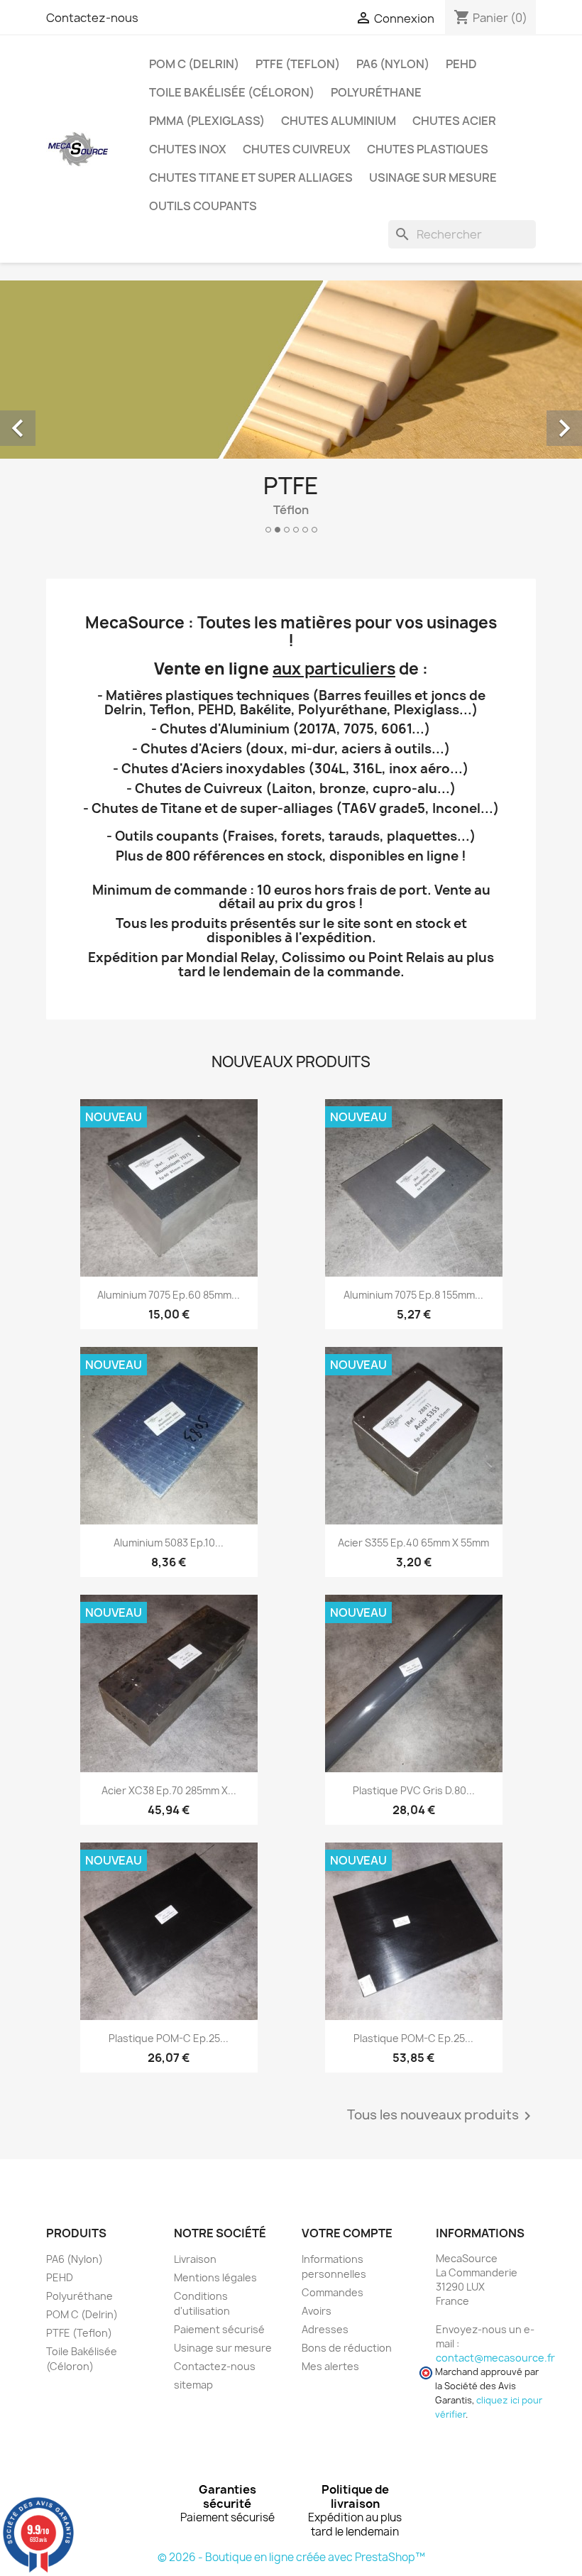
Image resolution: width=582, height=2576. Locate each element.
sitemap (193, 2385)
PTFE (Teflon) (298, 64)
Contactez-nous (92, 18)
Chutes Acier (454, 121)
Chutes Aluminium (339, 121)
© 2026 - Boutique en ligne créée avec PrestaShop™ (291, 2557)
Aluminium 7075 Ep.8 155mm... (413, 1295)
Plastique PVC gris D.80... (414, 1790)
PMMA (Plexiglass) (207, 121)
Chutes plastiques (428, 149)
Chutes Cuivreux (297, 149)
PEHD (461, 64)
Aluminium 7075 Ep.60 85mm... (169, 1295)
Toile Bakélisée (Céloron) (232, 92)
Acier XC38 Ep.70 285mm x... (169, 1790)
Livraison (195, 2259)
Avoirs (317, 2311)
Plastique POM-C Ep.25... (169, 2038)
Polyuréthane (376, 92)
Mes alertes (330, 2366)
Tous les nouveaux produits (441, 2116)
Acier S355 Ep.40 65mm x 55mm (413, 1543)
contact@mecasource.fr (495, 2358)
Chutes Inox (188, 149)
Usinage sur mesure (433, 178)
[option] (291, 413)
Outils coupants (203, 206)
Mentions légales (215, 2277)
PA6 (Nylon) (393, 64)
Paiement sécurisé (219, 2329)
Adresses (325, 2329)
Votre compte (347, 2233)
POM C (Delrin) (194, 64)
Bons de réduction (347, 2348)
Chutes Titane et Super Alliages (251, 178)
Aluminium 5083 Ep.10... (169, 1543)
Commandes (333, 2292)
